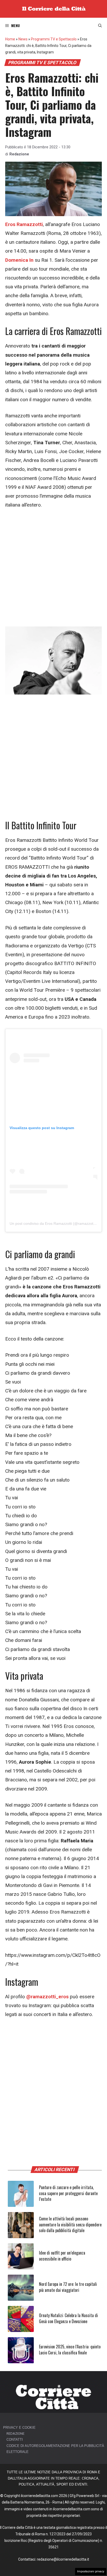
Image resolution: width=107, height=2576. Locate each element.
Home (10, 39)
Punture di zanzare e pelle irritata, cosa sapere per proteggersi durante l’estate (68, 2193)
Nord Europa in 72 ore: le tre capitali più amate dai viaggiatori (68, 2287)
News (23, 39)
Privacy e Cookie (19, 2428)
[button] (100, 26)
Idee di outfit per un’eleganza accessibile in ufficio (62, 2256)
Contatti (15, 2440)
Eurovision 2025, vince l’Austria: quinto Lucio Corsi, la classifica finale (70, 2349)
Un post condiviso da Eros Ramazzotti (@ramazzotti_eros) (58, 1223)
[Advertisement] (53, 571)
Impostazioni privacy (91, 2571)
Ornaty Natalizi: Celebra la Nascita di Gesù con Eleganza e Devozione (68, 2318)
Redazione (19, 154)
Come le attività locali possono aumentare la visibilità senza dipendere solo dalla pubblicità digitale (70, 2224)
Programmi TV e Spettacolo (54, 39)
